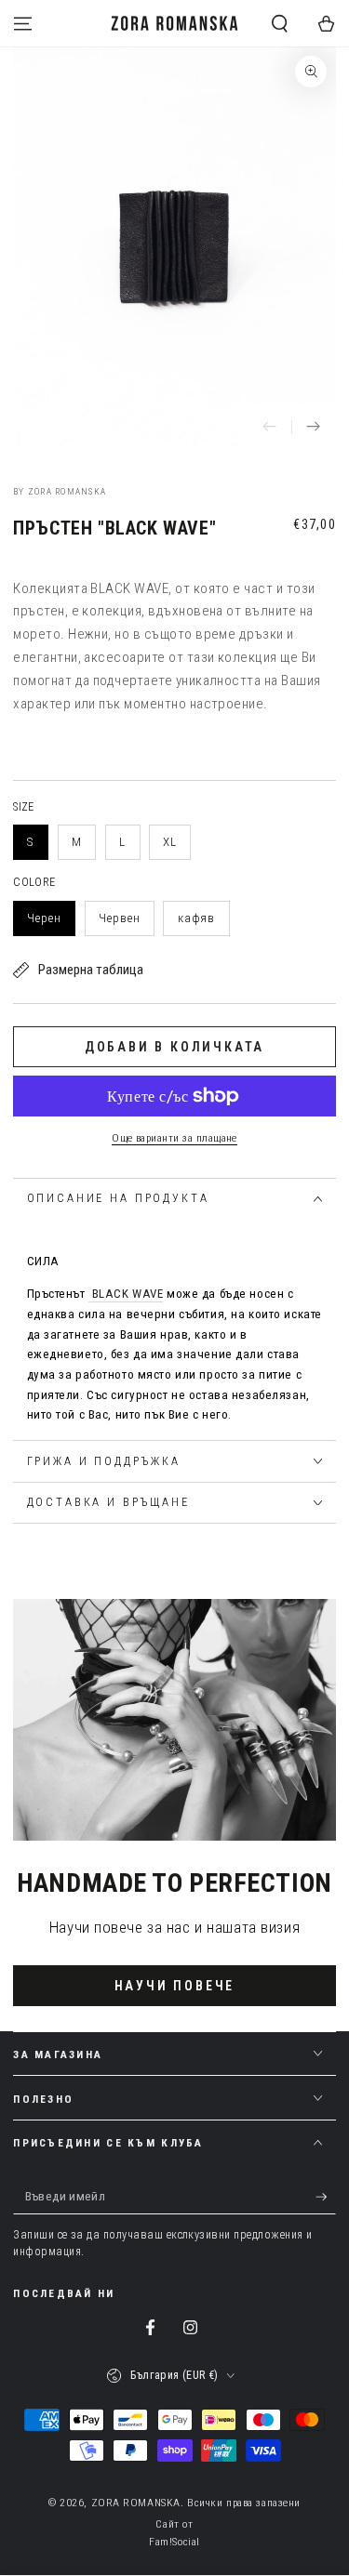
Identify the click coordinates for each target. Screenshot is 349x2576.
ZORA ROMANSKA (136, 2503)
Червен (120, 918)
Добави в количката (174, 1047)
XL (170, 842)
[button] (280, 23)
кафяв (197, 918)
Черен (44, 918)
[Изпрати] (326, 2197)
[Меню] (23, 23)
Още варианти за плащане (174, 1138)
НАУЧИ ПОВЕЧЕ (175, 1986)
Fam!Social (174, 2542)
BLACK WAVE (128, 1294)
